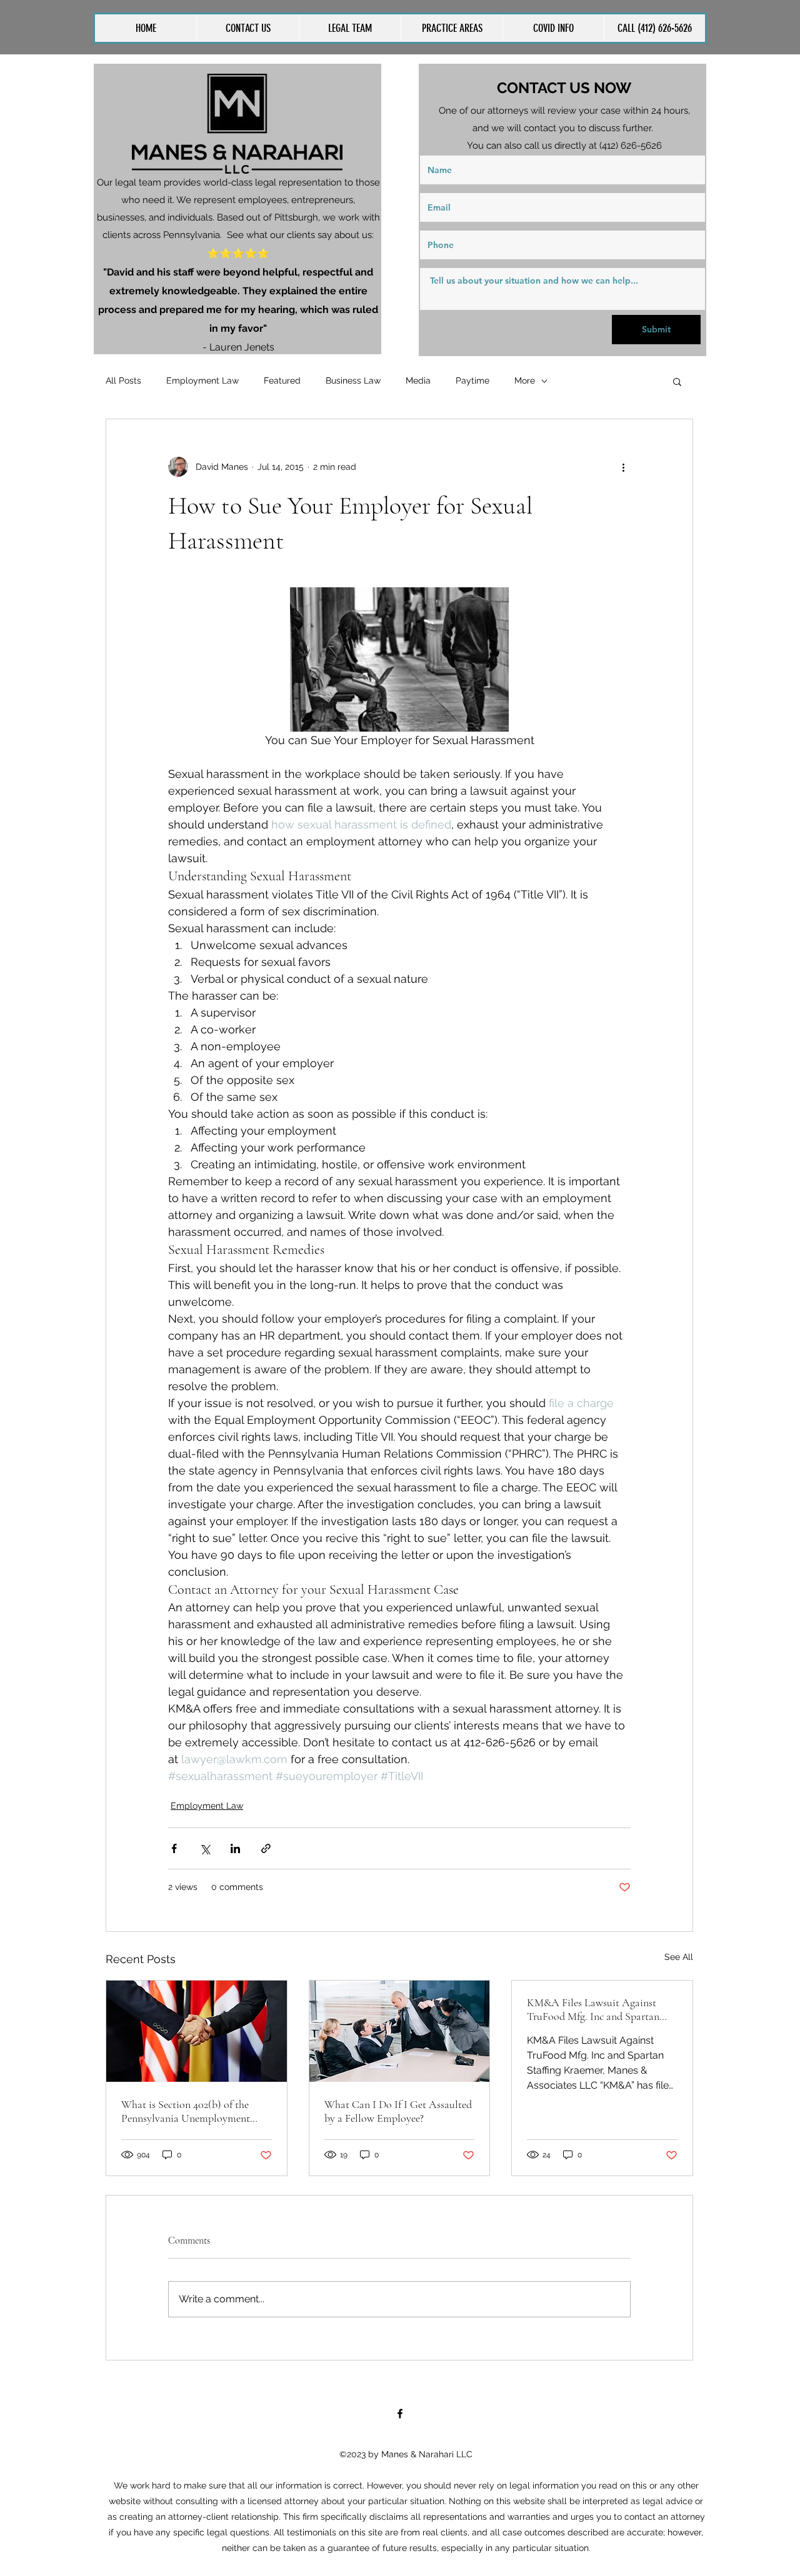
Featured (282, 380)
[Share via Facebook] (174, 1848)
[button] (452, 28)
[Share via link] (266, 1848)
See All (679, 1957)
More (525, 380)
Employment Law (202, 380)
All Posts (123, 380)
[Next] (364, 209)
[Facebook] (400, 2414)
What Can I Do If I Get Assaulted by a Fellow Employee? (398, 2111)
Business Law (353, 380)
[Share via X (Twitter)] (205, 1848)
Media (418, 380)
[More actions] (623, 467)
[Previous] (111, 209)
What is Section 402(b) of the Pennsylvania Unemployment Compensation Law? (186, 2111)
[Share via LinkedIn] (235, 1848)
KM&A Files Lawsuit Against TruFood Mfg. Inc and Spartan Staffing (593, 2009)
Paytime (472, 380)
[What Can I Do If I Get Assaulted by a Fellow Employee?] (400, 2031)
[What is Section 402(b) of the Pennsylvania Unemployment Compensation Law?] (197, 2031)
